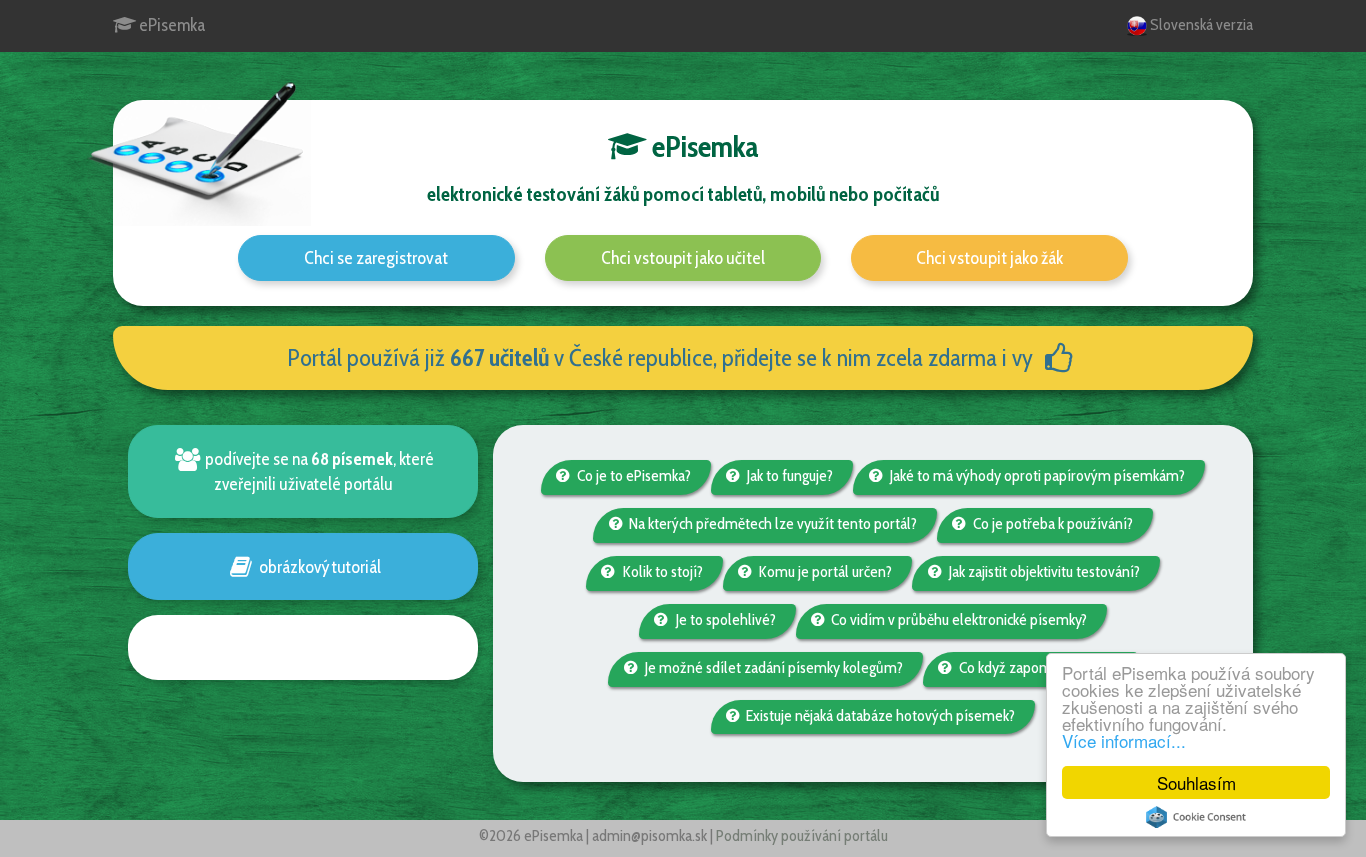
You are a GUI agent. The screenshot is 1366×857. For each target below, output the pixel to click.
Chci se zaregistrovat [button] (376, 258)
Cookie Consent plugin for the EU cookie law (1196, 817)
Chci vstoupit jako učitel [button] (683, 258)
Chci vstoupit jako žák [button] (989, 258)
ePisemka (170, 25)
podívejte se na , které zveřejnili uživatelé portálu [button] (318, 471)
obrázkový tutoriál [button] (318, 566)
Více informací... (1124, 740)
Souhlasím (1196, 782)
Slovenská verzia (1200, 24)
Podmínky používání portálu (802, 835)
